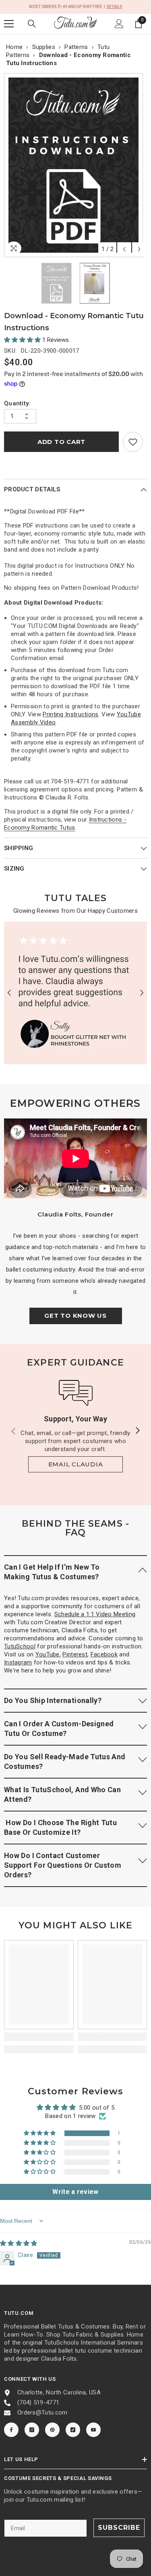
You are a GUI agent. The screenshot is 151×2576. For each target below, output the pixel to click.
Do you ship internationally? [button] (53, 1700)
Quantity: (17, 403)
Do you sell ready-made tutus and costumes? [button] (65, 1761)
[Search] (32, 24)
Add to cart (61, 442)
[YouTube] (93, 2430)
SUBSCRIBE (119, 2528)
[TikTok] (73, 2430)
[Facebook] (11, 2430)
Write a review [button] (75, 2192)
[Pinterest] (52, 2430)
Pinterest (75, 1654)
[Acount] (119, 24)
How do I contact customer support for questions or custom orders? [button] (63, 1865)
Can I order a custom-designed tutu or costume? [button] (59, 1729)
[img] (19, 2243)
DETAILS (115, 7)
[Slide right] (137, 1431)
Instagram (18, 1662)
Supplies (44, 47)
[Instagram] (32, 2430)
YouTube (48, 1654)
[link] (133, 442)
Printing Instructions (70, 714)
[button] (124, 249)
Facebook (104, 1654)
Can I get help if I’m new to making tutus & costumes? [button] (52, 1572)
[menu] (9, 24)
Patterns (76, 47)
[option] (75, 165)
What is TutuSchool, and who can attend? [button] (62, 1794)
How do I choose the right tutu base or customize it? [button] (60, 1827)
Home (14, 47)
